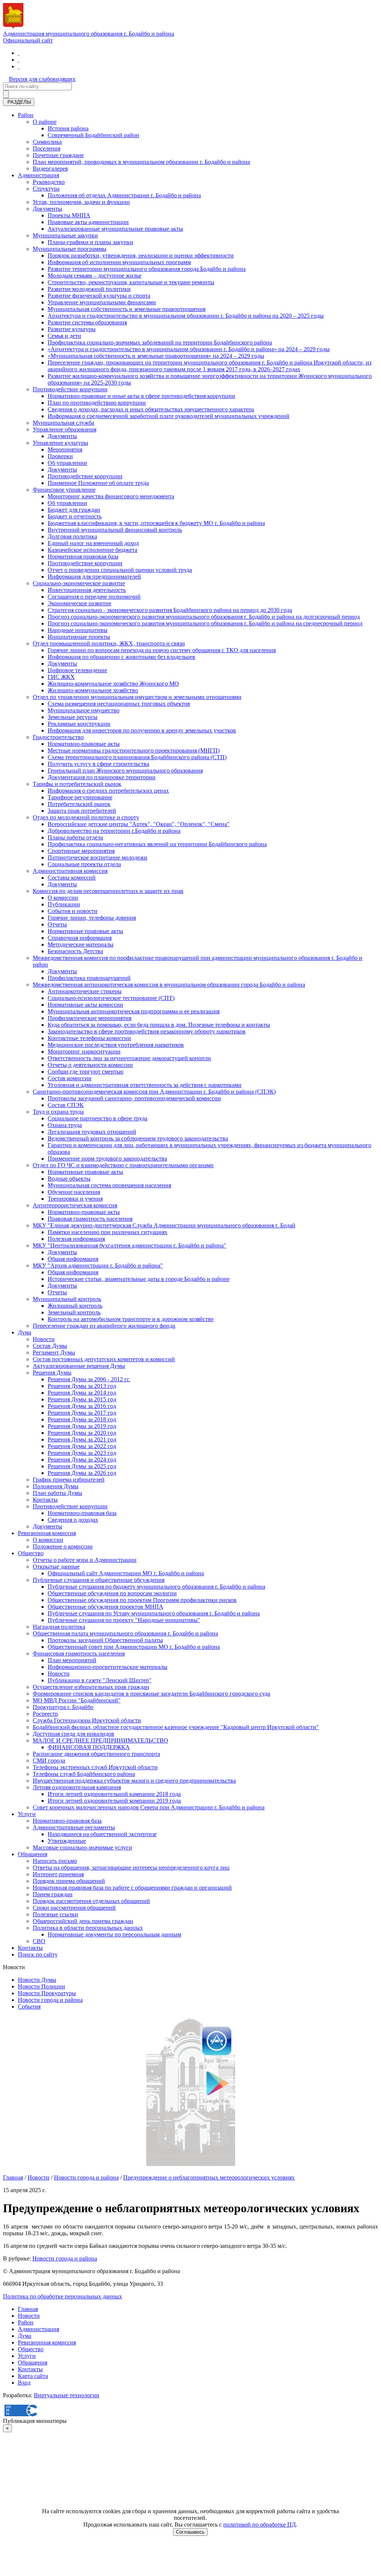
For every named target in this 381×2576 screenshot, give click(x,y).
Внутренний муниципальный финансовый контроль (115, 530)
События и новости (73, 911)
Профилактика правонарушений (89, 978)
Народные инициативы (78, 630)
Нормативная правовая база (83, 556)
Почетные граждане (58, 155)
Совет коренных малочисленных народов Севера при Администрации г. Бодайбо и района (149, 1807)
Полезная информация (76, 1239)
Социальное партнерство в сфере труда (97, 1118)
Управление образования (65, 429)
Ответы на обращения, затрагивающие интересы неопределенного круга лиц (131, 1868)
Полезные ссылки (55, 1914)
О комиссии (63, 898)
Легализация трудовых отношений (92, 1132)
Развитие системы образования (87, 322)
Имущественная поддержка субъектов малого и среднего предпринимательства (134, 1781)
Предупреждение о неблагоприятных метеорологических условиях (209, 2177)
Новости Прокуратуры (47, 1993)
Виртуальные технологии (67, 2395)
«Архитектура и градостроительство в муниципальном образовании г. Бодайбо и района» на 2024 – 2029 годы (189, 349)
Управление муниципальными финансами (102, 302)
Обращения (33, 1854)
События (29, 2007)
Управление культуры (60, 443)
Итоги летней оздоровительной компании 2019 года (114, 1801)
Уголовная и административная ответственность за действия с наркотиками (145, 1085)
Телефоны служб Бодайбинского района (84, 1774)
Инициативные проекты (79, 637)
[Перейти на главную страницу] (19, 53)
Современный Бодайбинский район (93, 135)
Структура (46, 189)
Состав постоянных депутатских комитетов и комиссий (104, 1359)
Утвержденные (67, 1841)
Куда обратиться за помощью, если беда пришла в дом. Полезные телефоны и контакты (159, 1025)
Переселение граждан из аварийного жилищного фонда (104, 1326)
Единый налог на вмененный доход (93, 543)
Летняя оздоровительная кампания (77, 1787)
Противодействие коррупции (70, 389)
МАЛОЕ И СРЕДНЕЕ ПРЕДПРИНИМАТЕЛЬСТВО (100, 1740)
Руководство (49, 182)
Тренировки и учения (75, 1199)
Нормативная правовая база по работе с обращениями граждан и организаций (132, 1888)
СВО (39, 1941)
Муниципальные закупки (65, 235)
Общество (31, 1553)
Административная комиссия (70, 871)
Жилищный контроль (75, 1306)
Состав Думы (50, 1346)
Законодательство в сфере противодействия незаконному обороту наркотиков (147, 1031)
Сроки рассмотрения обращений (74, 1908)
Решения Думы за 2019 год (82, 1426)
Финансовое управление (64, 490)
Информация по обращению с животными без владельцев (121, 657)
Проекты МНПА (69, 215)
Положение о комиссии (63, 1546)
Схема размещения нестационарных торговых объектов (119, 704)
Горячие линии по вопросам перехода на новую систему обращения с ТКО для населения (162, 650)
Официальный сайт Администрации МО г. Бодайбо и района (126, 1573)
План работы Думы (57, 1493)
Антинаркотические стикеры (85, 991)
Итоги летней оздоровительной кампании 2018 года (114, 1794)
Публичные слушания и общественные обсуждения (99, 1580)
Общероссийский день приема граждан (83, 1921)
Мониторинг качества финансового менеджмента (111, 496)
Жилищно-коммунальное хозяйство (93, 690)
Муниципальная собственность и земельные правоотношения (127, 309)
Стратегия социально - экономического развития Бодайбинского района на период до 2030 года (170, 610)
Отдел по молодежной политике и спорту (86, 817)
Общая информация (73, 1259)
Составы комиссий (72, 878)
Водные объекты (69, 1179)
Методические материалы (81, 944)
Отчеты (57, 924)
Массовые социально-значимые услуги (82, 1847)
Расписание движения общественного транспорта (96, 1754)
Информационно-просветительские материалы (108, 1667)
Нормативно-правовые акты (84, 744)
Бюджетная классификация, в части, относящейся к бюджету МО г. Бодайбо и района (156, 523)
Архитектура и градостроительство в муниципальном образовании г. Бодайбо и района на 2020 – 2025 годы (186, 316)
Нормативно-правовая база (82, 1513)
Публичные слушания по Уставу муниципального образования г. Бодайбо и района (154, 1613)
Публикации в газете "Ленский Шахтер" (100, 1680)
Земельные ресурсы (73, 717)
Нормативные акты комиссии (85, 1005)
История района (68, 128)
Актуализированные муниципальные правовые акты (115, 229)
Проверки (60, 456)
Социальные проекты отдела (84, 864)
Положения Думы (56, 1486)
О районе (45, 122)
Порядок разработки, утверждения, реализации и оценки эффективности (141, 255)
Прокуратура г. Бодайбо (63, 1707)
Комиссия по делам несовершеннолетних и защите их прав (108, 891)
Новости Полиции (41, 1986)
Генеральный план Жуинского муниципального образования (125, 771)
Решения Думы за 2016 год (82, 1406)
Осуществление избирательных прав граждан (91, 1687)
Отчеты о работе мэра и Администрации (85, 1560)
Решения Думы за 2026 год (82, 1473)
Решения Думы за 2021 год (82, 1439)
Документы (47, 209)
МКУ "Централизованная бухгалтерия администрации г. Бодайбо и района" (129, 1245)
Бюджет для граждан (74, 510)
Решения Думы (52, 1373)
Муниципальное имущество (84, 710)
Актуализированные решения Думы (79, 1366)
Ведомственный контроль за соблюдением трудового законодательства (138, 1138)
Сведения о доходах (73, 1520)
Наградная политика (59, 1627)
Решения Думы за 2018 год (82, 1419)
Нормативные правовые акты (85, 931)
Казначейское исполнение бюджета (92, 550)
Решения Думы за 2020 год (82, 1433)
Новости (44, 1339)
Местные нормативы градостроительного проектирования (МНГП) (134, 750)
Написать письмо (55, 1861)
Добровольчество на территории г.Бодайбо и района (114, 831)
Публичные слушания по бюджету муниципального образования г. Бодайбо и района (156, 1587)
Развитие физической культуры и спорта (99, 296)
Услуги (27, 1814)
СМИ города (49, 1761)
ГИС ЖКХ (61, 677)
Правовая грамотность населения (90, 1219)
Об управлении (67, 463)
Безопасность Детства (75, 951)
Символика (47, 142)
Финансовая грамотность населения (79, 1653)
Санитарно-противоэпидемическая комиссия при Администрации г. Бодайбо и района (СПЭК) (154, 1092)
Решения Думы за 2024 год (82, 1459)
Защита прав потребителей (82, 811)
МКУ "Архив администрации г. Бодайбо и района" (98, 1266)
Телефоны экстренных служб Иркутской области (95, 1767)
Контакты (45, 1500)
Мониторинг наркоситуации (84, 1051)
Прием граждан (53, 1894)
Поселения (47, 148)
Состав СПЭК (66, 1105)
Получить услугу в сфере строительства (98, 764)
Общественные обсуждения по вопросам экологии (112, 1593)
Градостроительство (58, 737)
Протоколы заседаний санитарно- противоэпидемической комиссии (134, 1098)
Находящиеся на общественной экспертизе (102, 1834)
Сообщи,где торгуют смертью (86, 1072)
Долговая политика (72, 536)
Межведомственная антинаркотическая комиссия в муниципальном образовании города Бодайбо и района (169, 985)
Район (26, 115)
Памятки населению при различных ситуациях (108, 1232)
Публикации (64, 904)
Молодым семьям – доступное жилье (95, 276)
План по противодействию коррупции (97, 403)
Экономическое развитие (79, 603)
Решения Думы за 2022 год (82, 1446)
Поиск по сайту (38, 1954)
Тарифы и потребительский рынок (77, 784)
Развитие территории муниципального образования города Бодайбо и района (147, 269)
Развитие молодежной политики (89, 289)
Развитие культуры (72, 329)
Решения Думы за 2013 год (82, 1386)
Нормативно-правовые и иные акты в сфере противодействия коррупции (141, 396)
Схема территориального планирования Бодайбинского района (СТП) (137, 757)
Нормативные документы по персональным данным (114, 1934)
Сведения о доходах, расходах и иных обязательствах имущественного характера (151, 409)
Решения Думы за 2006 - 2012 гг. (89, 1379)
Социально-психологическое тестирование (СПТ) (111, 998)
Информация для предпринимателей (94, 577)
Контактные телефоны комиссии (89, 1038)
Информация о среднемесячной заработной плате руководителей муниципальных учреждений (169, 416)
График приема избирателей (69, 1480)
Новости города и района (50, 2000)
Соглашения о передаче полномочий (94, 597)
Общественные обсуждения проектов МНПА (105, 1607)
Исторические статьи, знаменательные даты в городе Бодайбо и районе (139, 1279)
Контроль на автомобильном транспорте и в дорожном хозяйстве (131, 1319)
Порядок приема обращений (69, 1881)
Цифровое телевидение (77, 670)
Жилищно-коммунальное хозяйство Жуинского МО (113, 684)
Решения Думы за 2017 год (82, 1413)
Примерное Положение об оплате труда (98, 483)
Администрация (39, 175)
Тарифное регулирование (80, 797)
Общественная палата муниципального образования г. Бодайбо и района (125, 1633)
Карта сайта (33, 2376)
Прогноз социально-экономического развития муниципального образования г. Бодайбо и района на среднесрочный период (205, 623)
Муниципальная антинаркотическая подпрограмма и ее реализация (134, 1011)
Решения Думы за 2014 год (82, 1393)
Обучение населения (74, 1192)
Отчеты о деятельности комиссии (90, 1065)
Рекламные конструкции (79, 724)
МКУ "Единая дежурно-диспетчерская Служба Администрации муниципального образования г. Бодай (164, 1225)
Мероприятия (65, 449)
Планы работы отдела (75, 837)
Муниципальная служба (63, 423)
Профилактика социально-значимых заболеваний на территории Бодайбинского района (160, 342)
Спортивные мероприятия (81, 851)
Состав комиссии (70, 1078)
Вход (24, 2383)
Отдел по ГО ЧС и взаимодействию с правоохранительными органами (123, 1165)
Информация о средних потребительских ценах (108, 791)
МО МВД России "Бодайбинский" (77, 1700)
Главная (13, 2177)
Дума (25, 1332)
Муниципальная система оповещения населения (109, 1185)
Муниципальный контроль (67, 1299)
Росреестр (45, 1714)
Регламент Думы (54, 1352)
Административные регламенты (74, 1827)
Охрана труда (65, 1125)
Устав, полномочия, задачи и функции (81, 202)
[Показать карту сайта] (19, 66)
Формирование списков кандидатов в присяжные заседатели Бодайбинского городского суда (151, 1694)
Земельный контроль (74, 1312)
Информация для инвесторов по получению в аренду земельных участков (142, 730)
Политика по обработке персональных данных (63, 2296)
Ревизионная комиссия (47, 1533)
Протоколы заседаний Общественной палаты (105, 1640)
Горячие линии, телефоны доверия (92, 918)
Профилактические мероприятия (89, 1018)
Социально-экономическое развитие (79, 583)
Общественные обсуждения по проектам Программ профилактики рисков (142, 1600)
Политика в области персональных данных (88, 1928)
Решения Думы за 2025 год (82, 1466)
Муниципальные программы (70, 249)
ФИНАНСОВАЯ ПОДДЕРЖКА (89, 1747)
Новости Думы (37, 1980)
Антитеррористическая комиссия (75, 1205)
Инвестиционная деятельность (87, 590)
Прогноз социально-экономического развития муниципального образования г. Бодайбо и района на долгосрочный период (204, 617)
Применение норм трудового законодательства (107, 1158)
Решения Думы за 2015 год (82, 1399)
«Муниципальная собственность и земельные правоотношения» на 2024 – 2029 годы (156, 356)
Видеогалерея (50, 169)
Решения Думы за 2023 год (82, 1453)
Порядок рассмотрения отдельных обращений (91, 1901)
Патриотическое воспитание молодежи (97, 857)
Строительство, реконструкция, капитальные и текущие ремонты (131, 282)
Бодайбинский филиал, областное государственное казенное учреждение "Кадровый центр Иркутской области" (176, 1727)
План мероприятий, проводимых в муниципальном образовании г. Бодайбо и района (141, 162)
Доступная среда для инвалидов (73, 1734)
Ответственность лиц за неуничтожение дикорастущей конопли (129, 1058)
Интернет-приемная (58, 1874)
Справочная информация (80, 938)
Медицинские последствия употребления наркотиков (116, 1045)
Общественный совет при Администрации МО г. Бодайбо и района (134, 1647)
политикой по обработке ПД (260, 2525)
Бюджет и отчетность (75, 516)
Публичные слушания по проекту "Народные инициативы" (124, 1620)
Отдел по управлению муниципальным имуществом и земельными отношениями (137, 697)
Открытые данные (56, 1567)
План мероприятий (72, 1660)
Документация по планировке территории (102, 777)
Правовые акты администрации (88, 222)
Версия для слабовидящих (42, 79)
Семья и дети (64, 336)
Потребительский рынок (79, 804)
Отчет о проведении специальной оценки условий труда (120, 570)
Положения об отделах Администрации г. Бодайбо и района (124, 195)
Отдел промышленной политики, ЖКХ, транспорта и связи (109, 643)
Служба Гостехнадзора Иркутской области (87, 1720)
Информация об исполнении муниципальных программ (119, 262)
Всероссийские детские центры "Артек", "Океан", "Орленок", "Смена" (139, 824)
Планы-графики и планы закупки (90, 242)
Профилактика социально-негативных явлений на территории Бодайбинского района (157, 844)
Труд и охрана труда (58, 1112)
